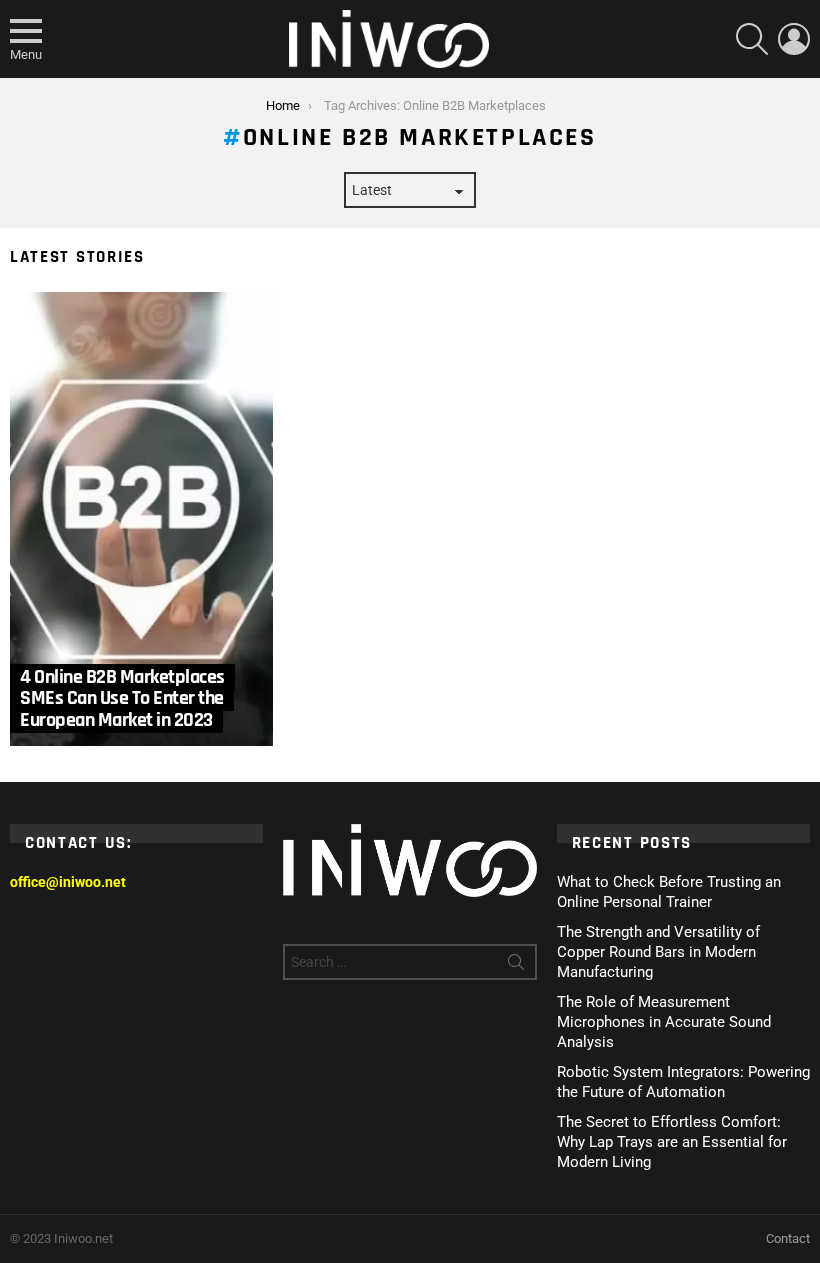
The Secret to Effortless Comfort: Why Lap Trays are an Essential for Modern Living (672, 1142)
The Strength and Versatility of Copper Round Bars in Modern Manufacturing (658, 952)
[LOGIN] (794, 39)
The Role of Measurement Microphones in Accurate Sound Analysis (664, 1022)
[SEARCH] (752, 39)
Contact (788, 1238)
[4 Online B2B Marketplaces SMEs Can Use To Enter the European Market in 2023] (141, 519)
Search (516, 966)
